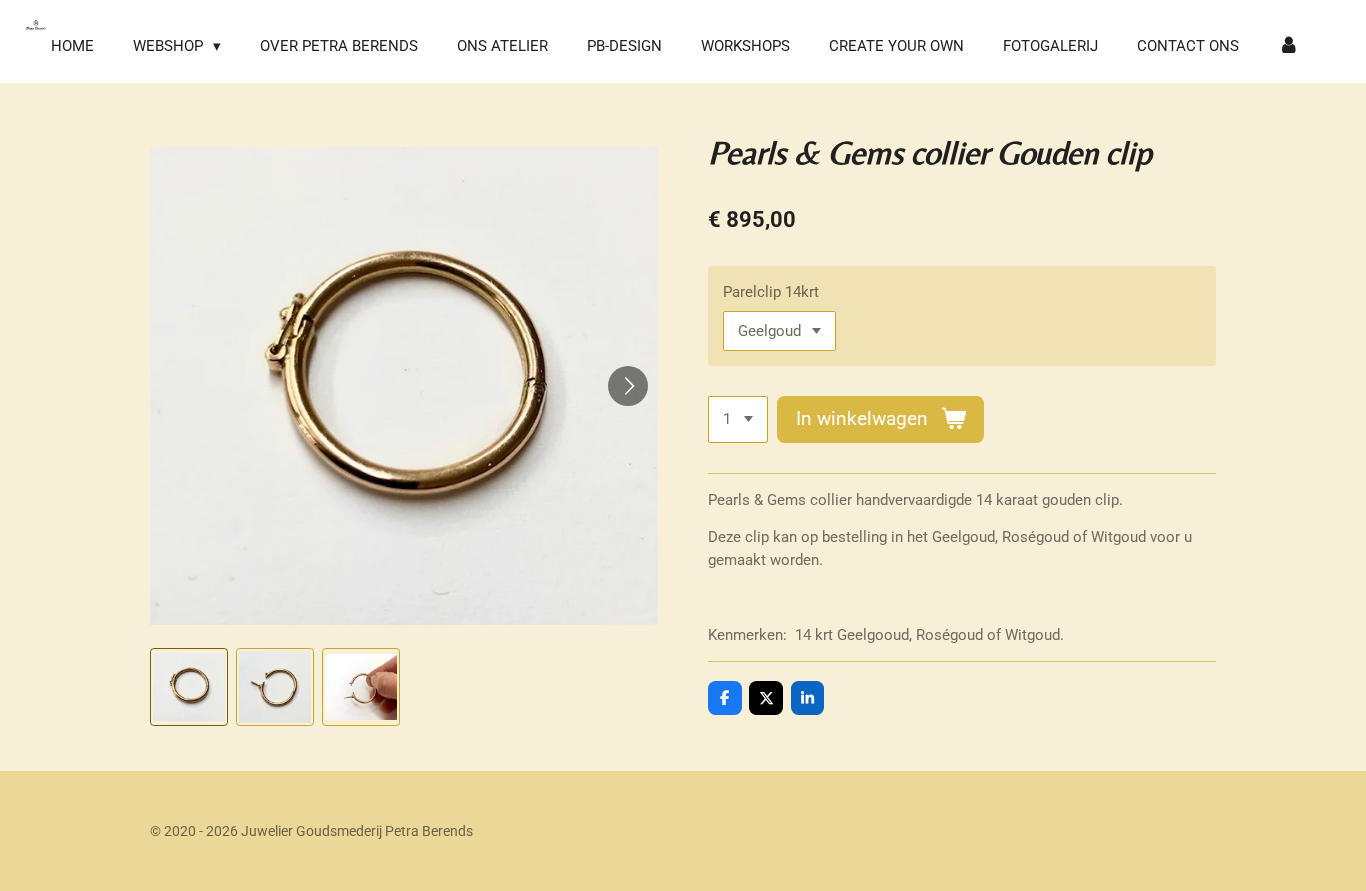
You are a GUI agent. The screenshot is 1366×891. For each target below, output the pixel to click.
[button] (189, 687)
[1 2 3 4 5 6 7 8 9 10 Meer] (738, 419)
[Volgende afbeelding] (628, 386)
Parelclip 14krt (771, 292)
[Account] (1288, 46)
